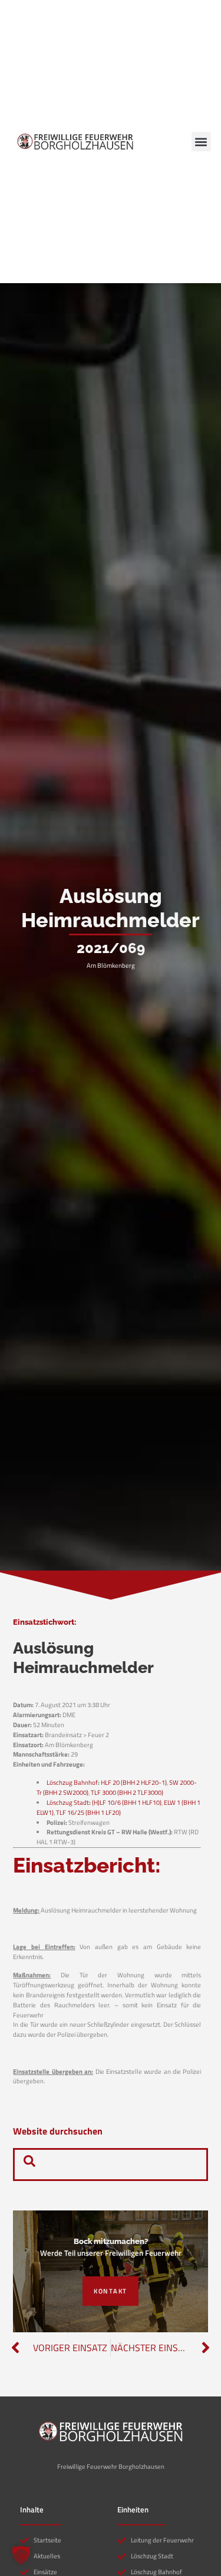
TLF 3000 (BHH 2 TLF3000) (127, 1792)
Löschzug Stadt (68, 1802)
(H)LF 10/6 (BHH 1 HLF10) (127, 1802)
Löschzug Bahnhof (72, 1782)
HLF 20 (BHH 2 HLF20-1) (134, 1782)
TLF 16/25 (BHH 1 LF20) (88, 1812)
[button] (201, 142)
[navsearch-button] (29, 2165)
